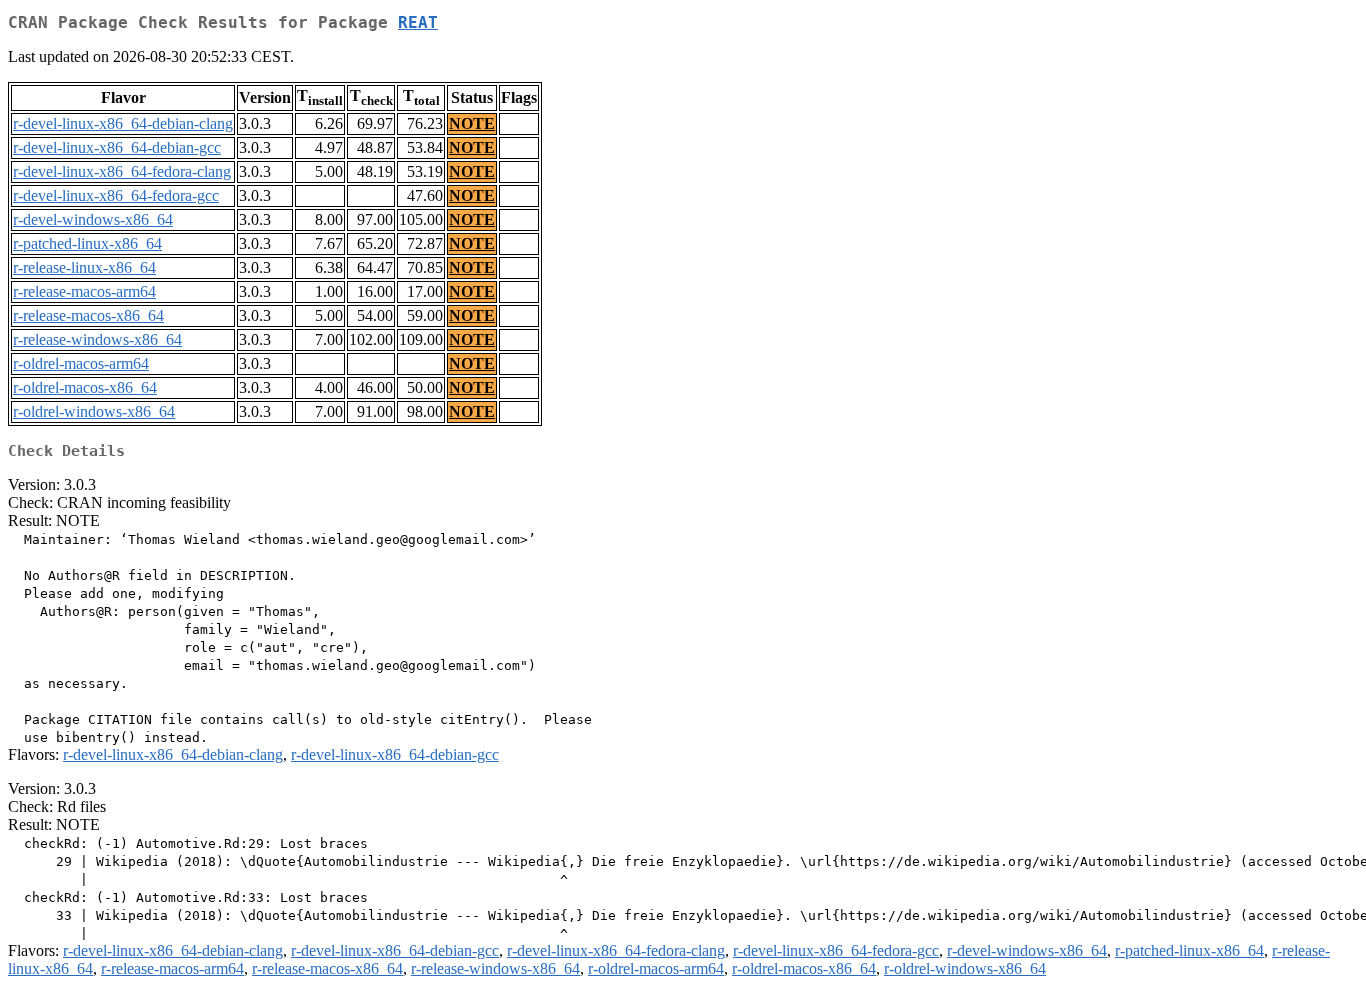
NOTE (472, 123)
